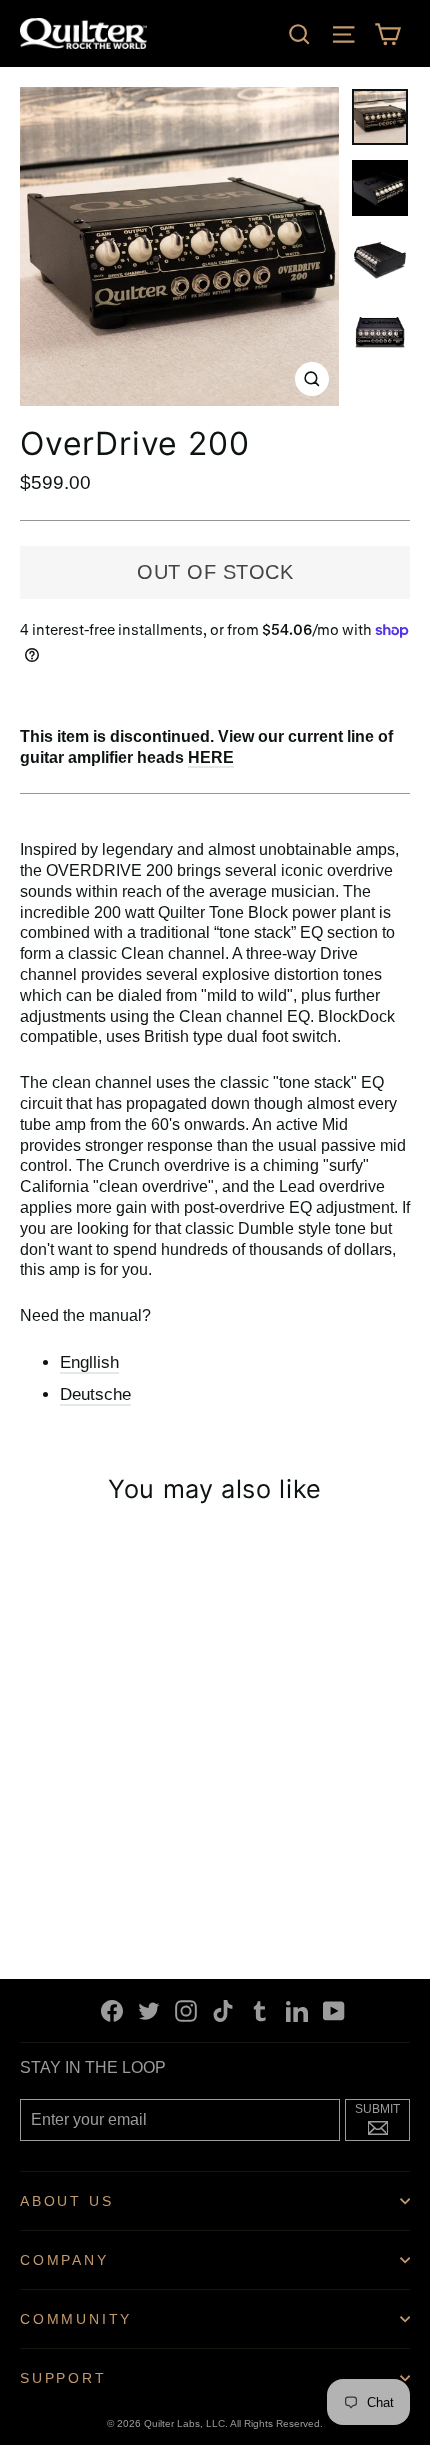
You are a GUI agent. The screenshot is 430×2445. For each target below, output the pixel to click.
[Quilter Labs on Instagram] (186, 2010)
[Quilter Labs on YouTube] (334, 2010)
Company (64, 2260)
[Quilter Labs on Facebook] (112, 2010)
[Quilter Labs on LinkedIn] (297, 2010)
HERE (211, 757)
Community (76, 2319)
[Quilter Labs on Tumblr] (260, 2010)
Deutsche (95, 1394)
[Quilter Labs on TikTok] (223, 2010)
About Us (66, 2201)
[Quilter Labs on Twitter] (149, 2010)
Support (63, 2378)
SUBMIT (382, 2117)
